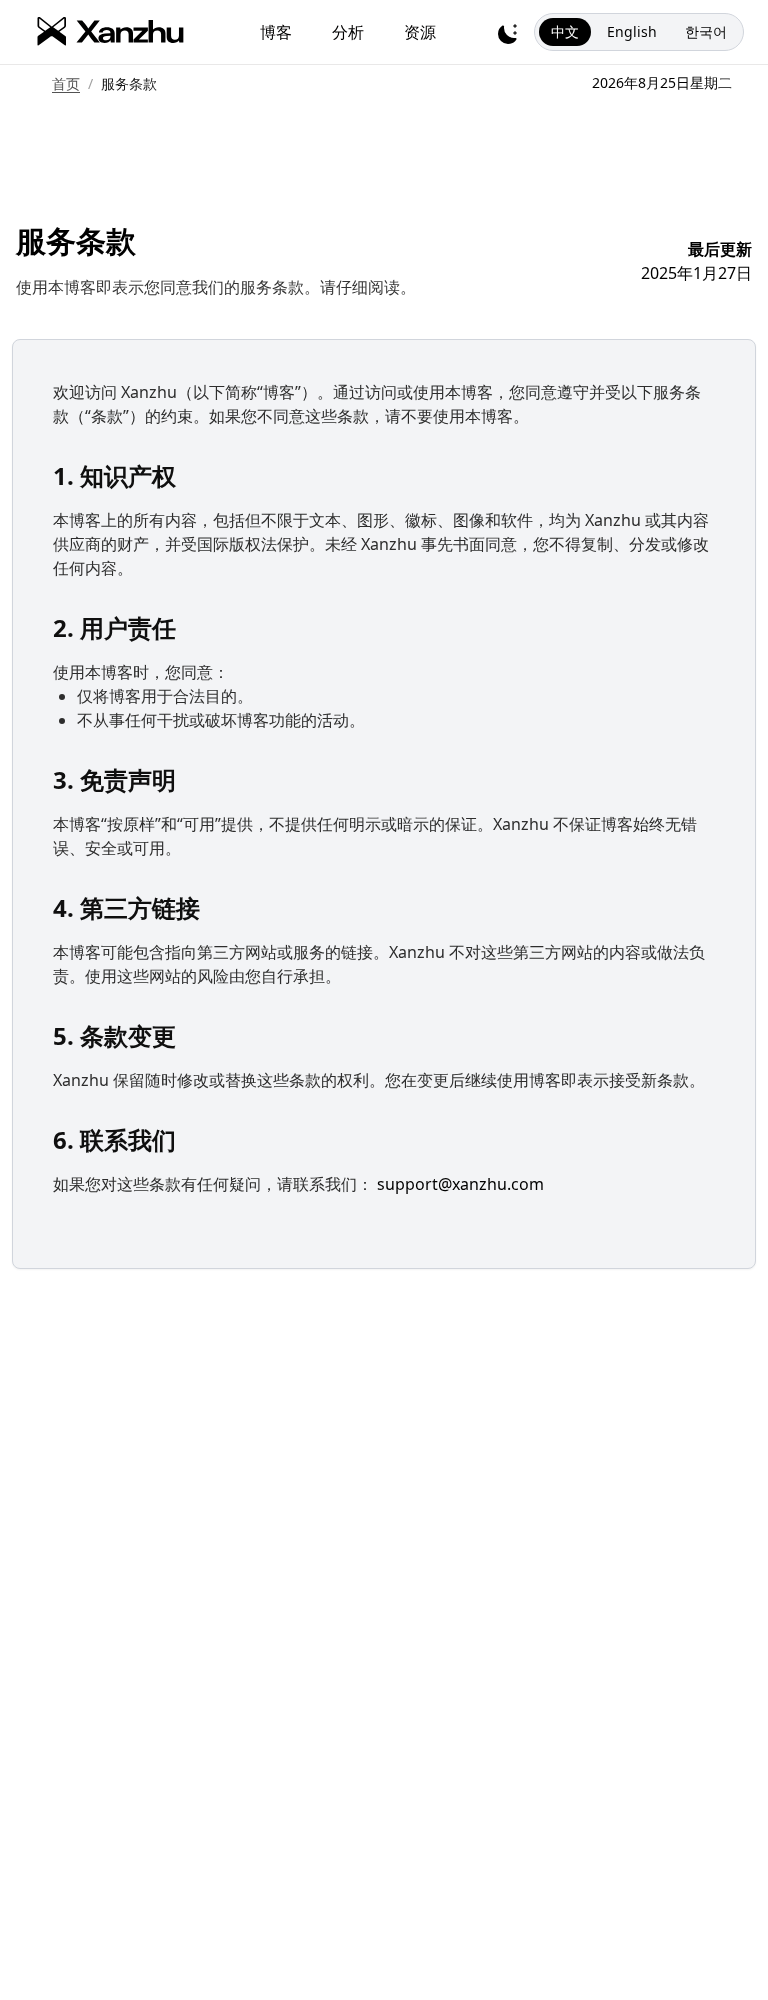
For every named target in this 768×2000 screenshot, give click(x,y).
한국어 (706, 31)
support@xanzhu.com (460, 1184)
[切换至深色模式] (508, 32)
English (632, 31)
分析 (348, 32)
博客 (276, 32)
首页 (66, 83)
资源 (420, 32)
